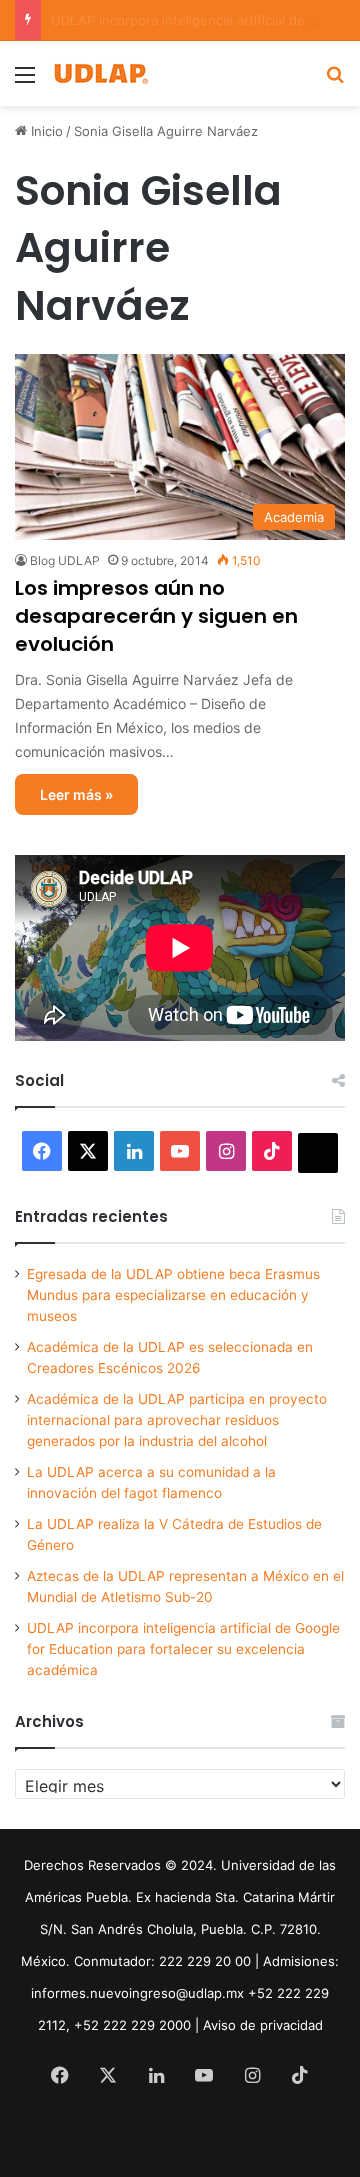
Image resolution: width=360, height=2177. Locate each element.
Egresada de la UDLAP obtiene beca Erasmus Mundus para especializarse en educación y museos (173, 1295)
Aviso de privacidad (263, 2025)
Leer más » (76, 794)
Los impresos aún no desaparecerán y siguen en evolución (156, 616)
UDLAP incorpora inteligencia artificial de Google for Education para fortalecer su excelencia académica (183, 1649)
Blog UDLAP (65, 560)
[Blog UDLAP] (100, 73)
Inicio (45, 131)
